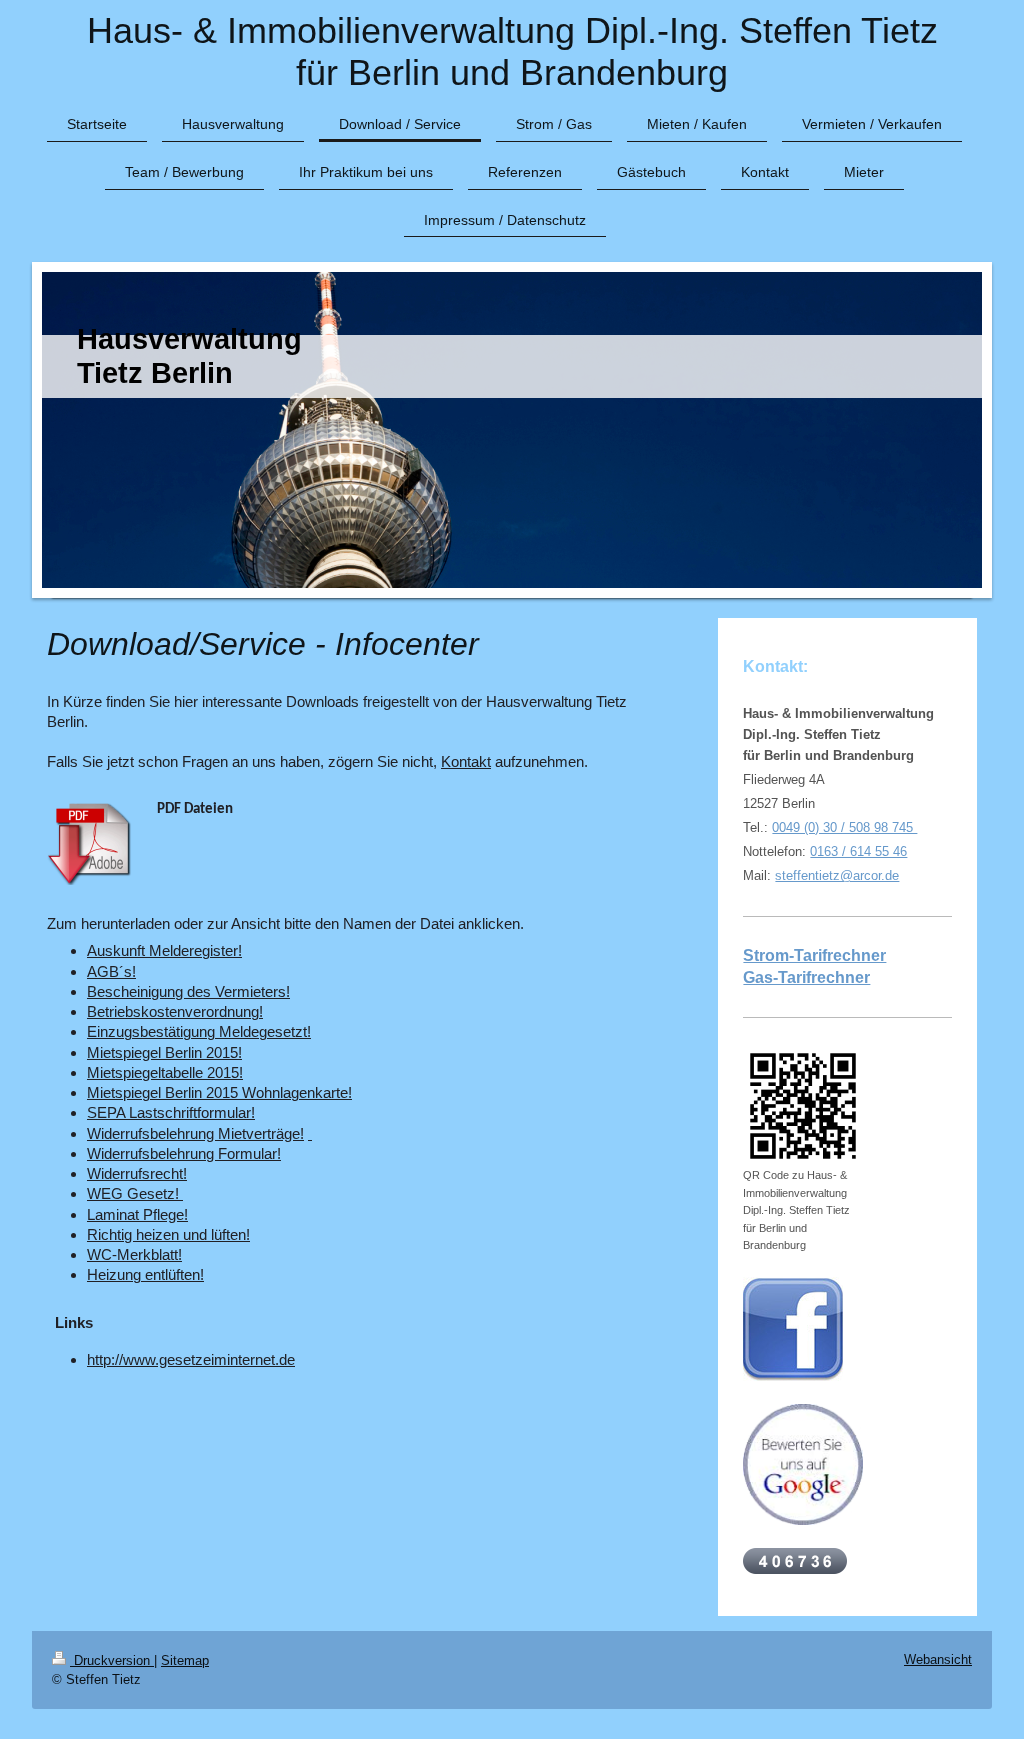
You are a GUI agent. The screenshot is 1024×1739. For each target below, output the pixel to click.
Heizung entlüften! (145, 1274)
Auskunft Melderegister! (164, 950)
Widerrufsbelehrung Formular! (184, 1153)
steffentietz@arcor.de (837, 875)
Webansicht (938, 1659)
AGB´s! (111, 971)
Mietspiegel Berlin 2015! (164, 1052)
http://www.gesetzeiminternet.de (191, 1359)
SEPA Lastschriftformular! (171, 1112)
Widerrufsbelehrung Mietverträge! (195, 1133)
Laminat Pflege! (137, 1214)
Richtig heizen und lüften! (168, 1234)
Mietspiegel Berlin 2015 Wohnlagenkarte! (219, 1092)
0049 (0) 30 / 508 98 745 (844, 827)
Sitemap (185, 1660)
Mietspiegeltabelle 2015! (165, 1072)
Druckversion (112, 1660)
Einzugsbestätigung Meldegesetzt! (199, 1031)
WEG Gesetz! (133, 1193)
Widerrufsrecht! (137, 1173)
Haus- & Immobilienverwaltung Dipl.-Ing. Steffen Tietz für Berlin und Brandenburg (512, 51)
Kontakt (466, 761)
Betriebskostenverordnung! (175, 1011)
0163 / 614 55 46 (858, 851)
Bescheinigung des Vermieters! (188, 991)
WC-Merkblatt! (134, 1254)
